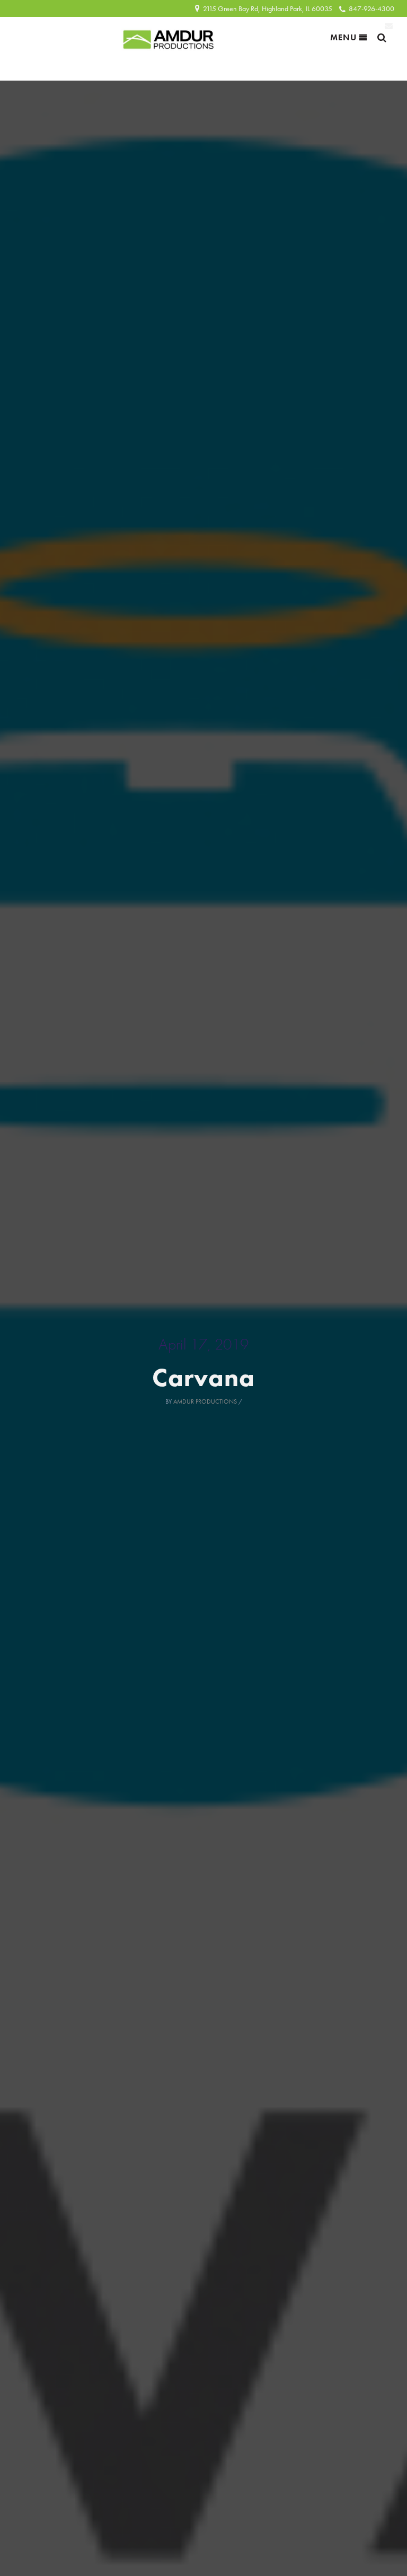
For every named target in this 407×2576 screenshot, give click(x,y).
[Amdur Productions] (169, 37)
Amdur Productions (205, 1401)
